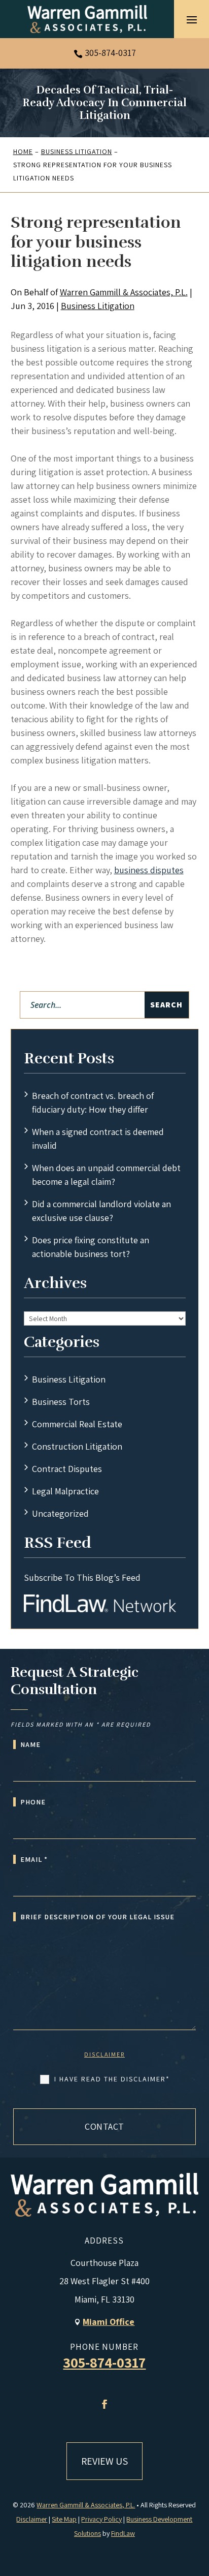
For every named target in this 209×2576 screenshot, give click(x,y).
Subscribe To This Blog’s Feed (82, 1577)
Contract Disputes (67, 1469)
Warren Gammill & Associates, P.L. (124, 292)
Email (34, 1859)
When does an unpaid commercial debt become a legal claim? (106, 1175)
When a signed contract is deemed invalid (98, 1139)
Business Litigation (98, 306)
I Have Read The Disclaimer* (112, 2079)
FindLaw (123, 2533)
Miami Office (109, 2322)
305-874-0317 (110, 53)
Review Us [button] (104, 2461)
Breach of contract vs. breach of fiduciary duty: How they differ (93, 1102)
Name (30, 1744)
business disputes (149, 870)
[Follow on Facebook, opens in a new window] (104, 2404)
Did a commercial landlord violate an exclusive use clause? (101, 1211)
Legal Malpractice (65, 1491)
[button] (192, 19)
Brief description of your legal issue (97, 1917)
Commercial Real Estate (77, 1424)
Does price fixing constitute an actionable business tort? (91, 1247)
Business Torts (61, 1402)
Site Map (64, 2519)
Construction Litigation (77, 1446)
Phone (33, 1802)
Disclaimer (104, 2054)
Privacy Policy (101, 2519)
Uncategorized (60, 1513)
